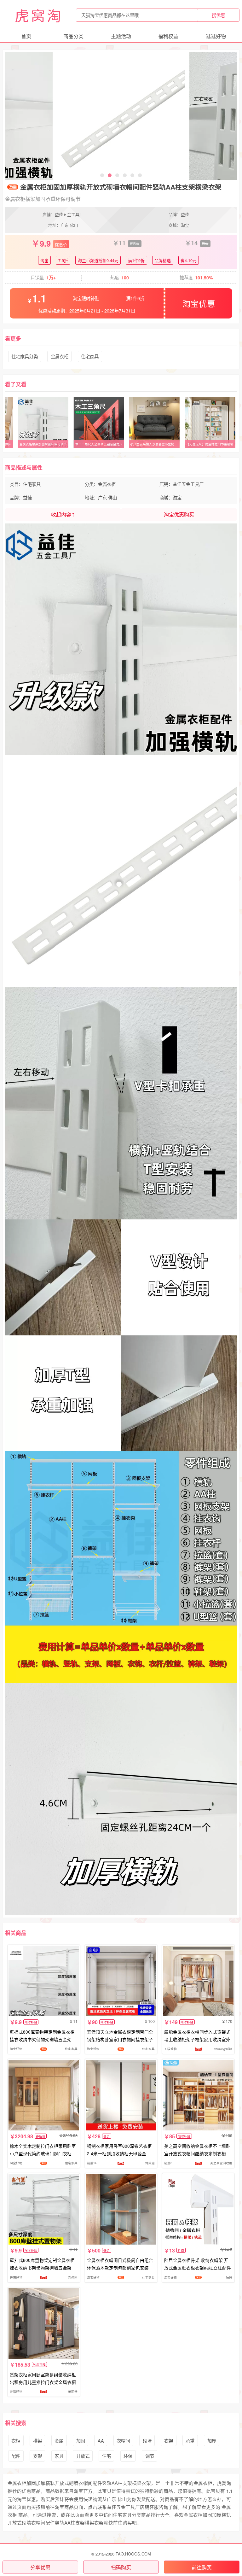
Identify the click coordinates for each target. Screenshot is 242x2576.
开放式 (83, 2456)
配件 (16, 2456)
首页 (26, 36)
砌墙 (147, 2441)
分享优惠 (40, 2567)
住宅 (107, 2456)
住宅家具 (90, 356)
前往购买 (202, 2567)
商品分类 (73, 36)
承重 (190, 2441)
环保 (128, 2456)
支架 (37, 2456)
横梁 (37, 2441)
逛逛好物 (216, 36)
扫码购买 (121, 2567)
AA (101, 2441)
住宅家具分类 (25, 356)
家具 (59, 2456)
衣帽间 (123, 2441)
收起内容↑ (63, 514)
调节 (150, 2456)
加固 (81, 2441)
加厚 (212, 2441)
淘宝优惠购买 (179, 514)
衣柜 (16, 2441)
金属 (59, 2441)
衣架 (169, 2441)
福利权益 (168, 36)
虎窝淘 (39, 15)
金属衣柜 (60, 356)
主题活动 (121, 36)
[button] (102, 175)
